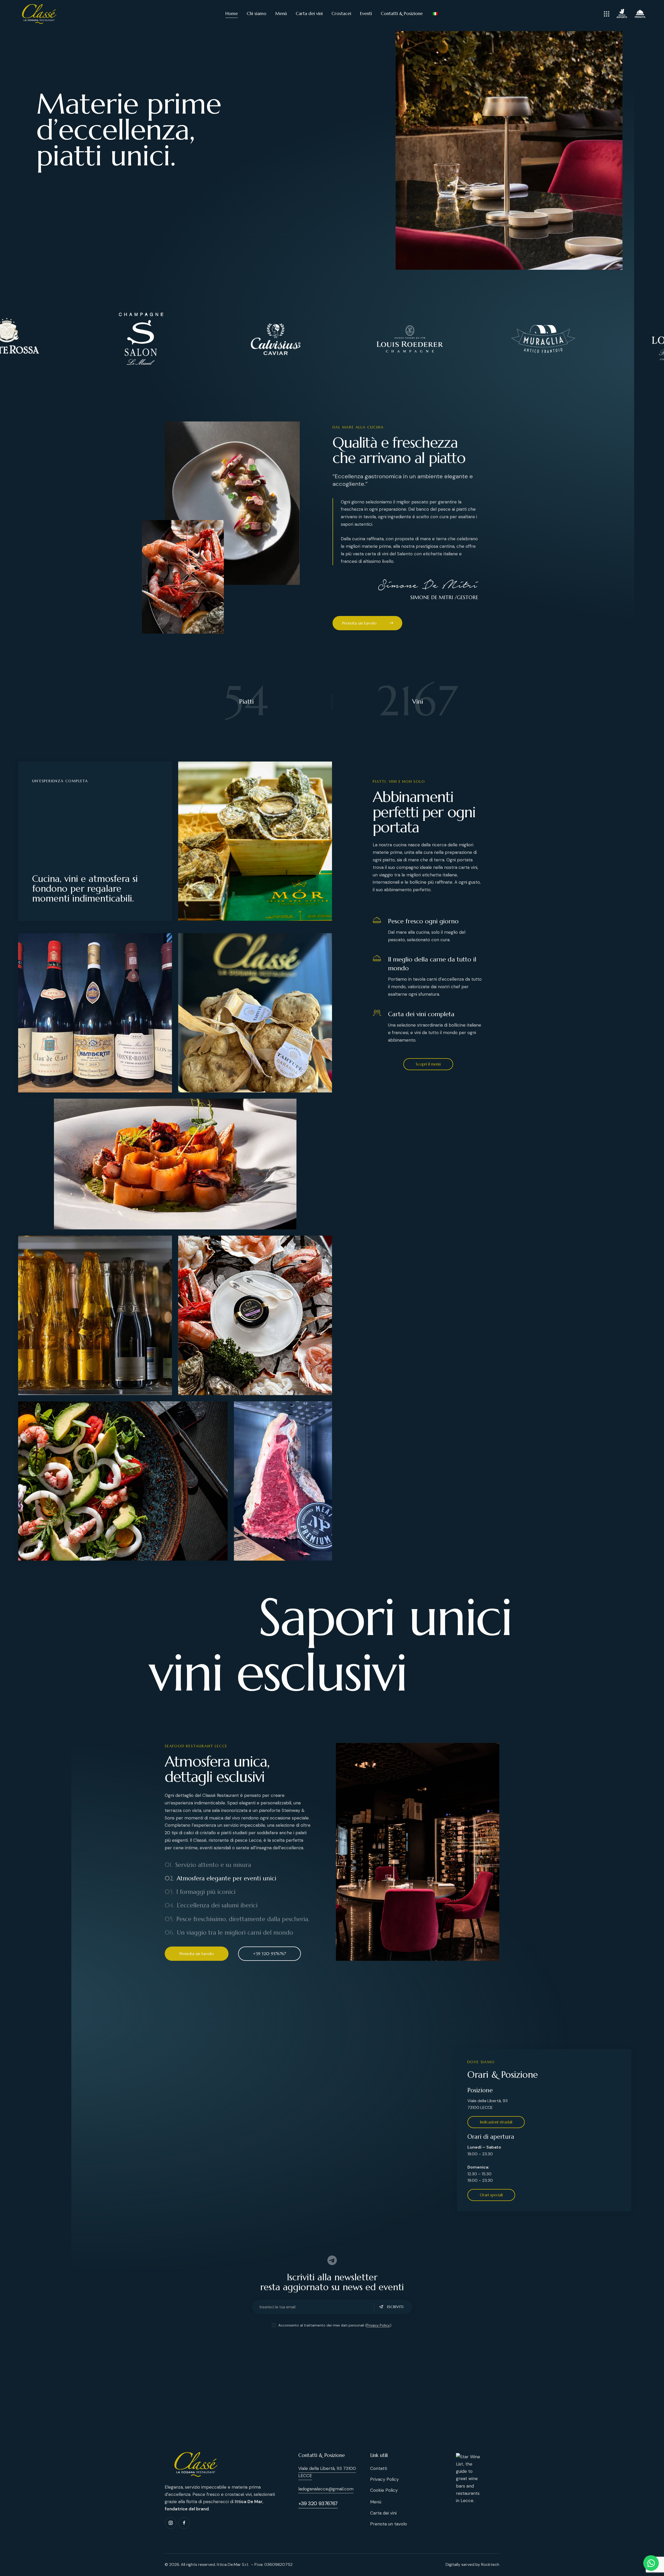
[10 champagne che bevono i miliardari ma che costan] (387, 2390)
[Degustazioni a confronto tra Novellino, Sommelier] (166, 2390)
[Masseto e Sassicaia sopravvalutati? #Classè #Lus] (609, 2390)
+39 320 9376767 (318, 2503)
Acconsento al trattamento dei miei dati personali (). (335, 2325)
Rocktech (490, 2564)
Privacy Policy (378, 2325)
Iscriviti (395, 2307)
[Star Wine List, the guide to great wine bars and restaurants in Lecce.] (469, 2477)
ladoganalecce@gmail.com (326, 2489)
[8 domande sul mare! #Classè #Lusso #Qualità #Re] (498, 2390)
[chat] (651, 2563)
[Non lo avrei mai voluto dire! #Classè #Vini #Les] (277, 2390)
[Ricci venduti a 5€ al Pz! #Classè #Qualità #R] (55, 2390)
